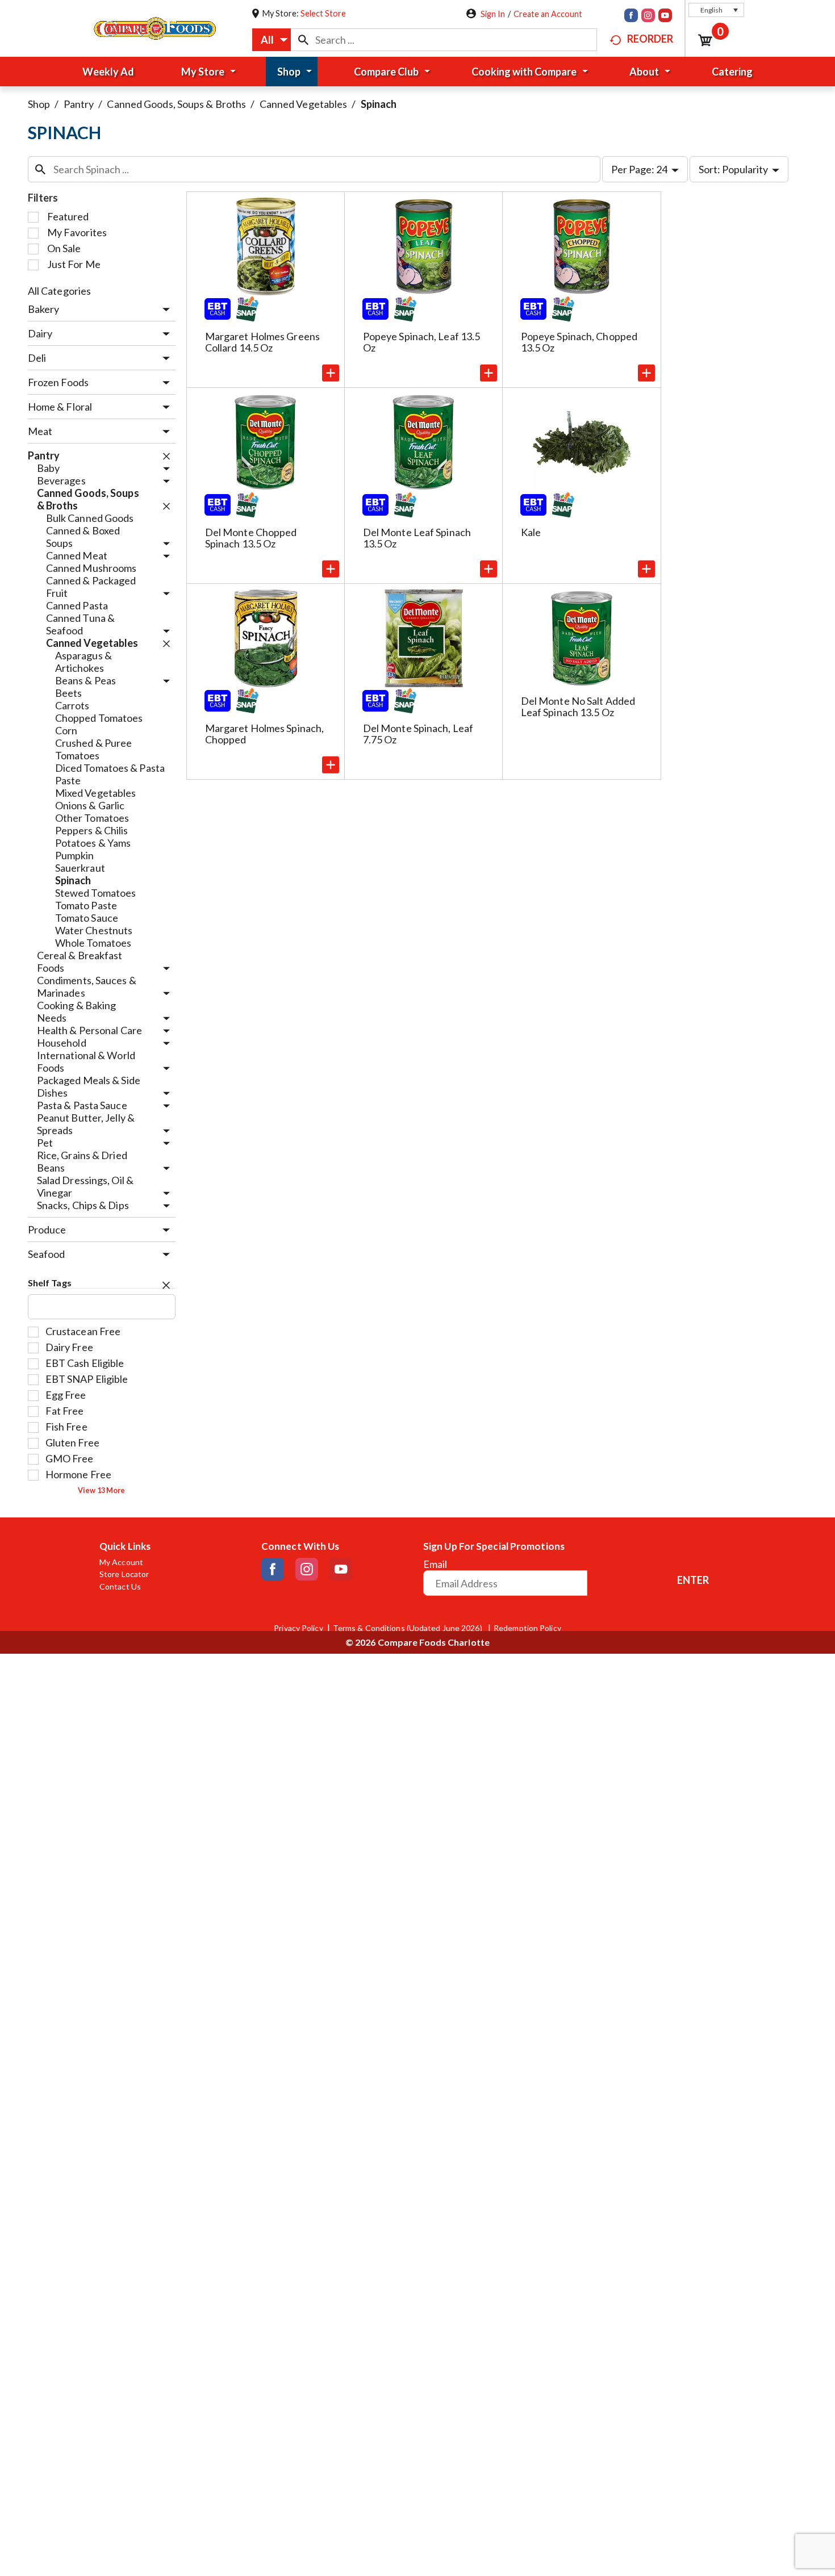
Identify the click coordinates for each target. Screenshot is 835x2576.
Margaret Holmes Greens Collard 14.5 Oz (262, 342)
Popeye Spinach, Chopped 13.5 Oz (579, 342)
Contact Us (120, 1587)
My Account (121, 1562)
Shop (39, 104)
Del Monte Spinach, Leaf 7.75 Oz (418, 734)
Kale (531, 532)
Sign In (493, 14)
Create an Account (548, 14)
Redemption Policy (527, 1628)
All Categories (59, 291)
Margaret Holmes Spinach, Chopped (264, 734)
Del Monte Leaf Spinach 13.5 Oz (417, 538)
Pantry (79, 104)
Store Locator (124, 1574)
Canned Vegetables (304, 104)
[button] (716, 10)
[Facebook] (631, 16)
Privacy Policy (298, 1628)
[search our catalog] (303, 40)
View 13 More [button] (101, 1490)
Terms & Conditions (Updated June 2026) (408, 1628)
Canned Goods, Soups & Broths (176, 104)
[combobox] (272, 40)
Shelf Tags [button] (50, 1283)
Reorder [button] (650, 39)
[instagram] (648, 16)
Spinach (379, 104)
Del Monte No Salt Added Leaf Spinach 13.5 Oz (578, 706)
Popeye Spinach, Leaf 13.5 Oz (422, 342)
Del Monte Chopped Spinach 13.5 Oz (251, 538)
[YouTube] (665, 16)
